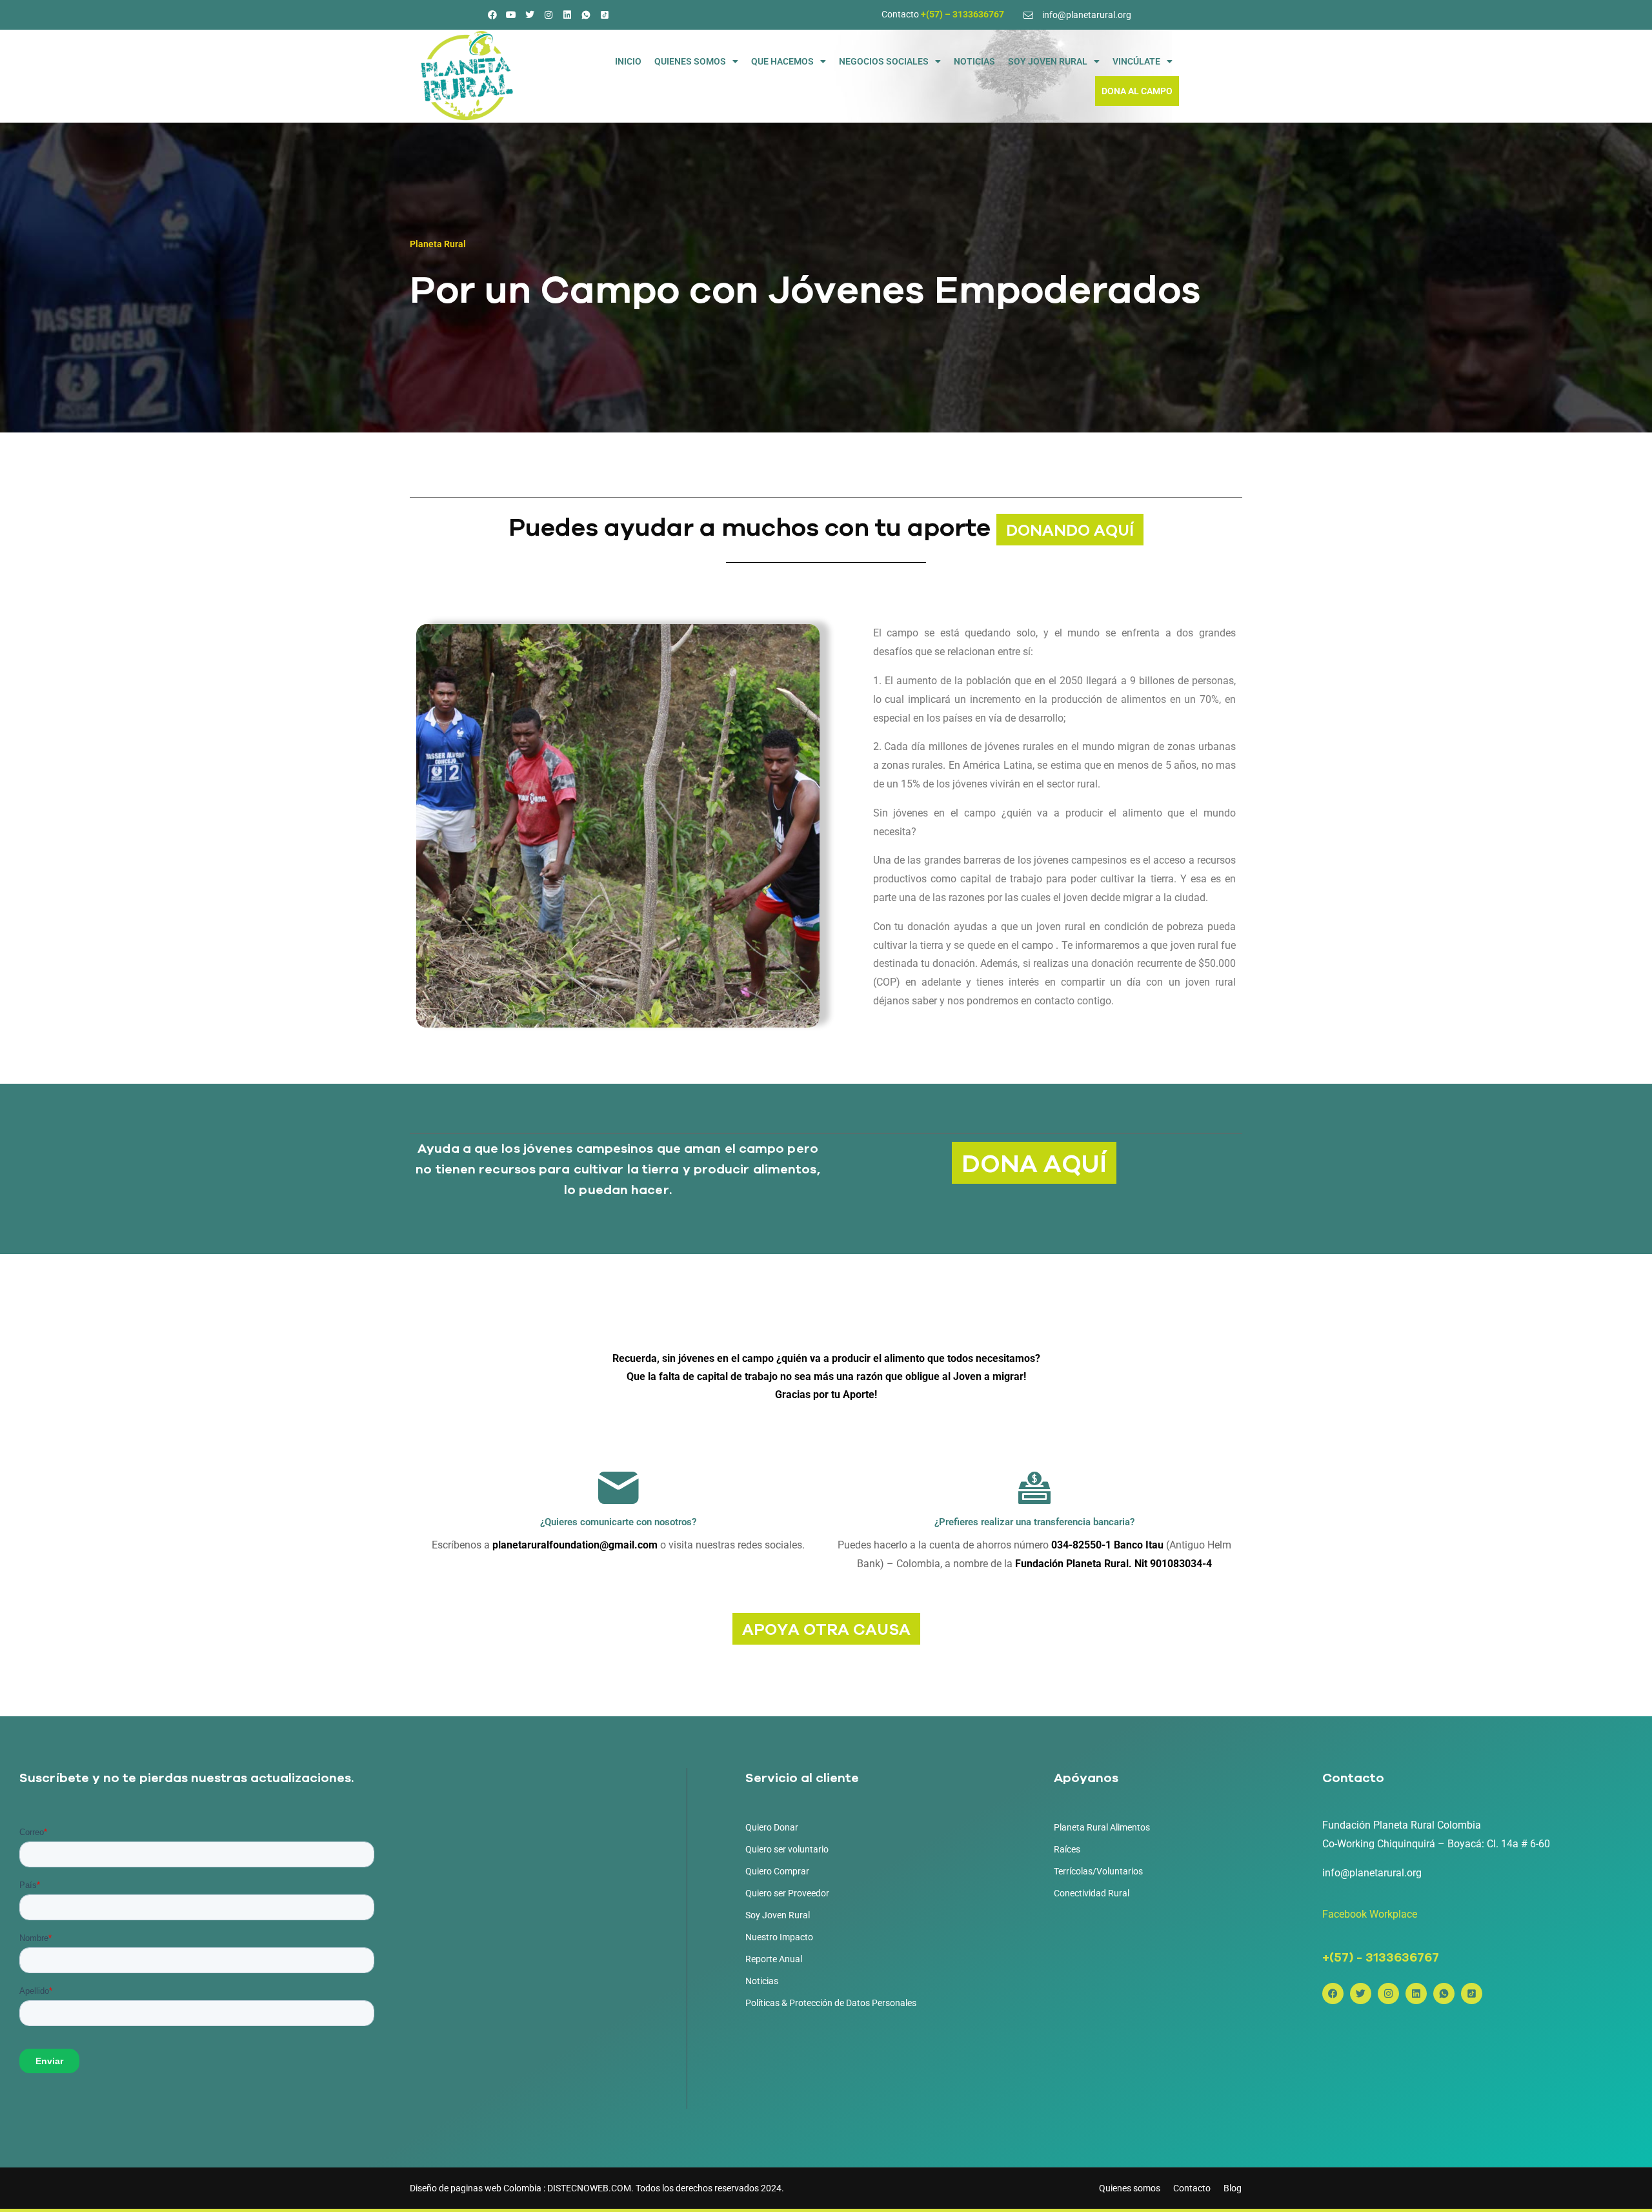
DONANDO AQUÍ (1070, 530)
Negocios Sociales (884, 61)
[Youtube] (511, 15)
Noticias (974, 61)
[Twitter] (530, 15)
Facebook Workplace (1370, 1914)
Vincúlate (1136, 61)
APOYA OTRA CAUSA (826, 1629)
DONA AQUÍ (1034, 1163)
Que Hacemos (782, 61)
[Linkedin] (567, 15)
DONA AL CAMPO (1137, 91)
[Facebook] (492, 15)
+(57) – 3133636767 (962, 14)
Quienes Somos (690, 61)
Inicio (628, 61)
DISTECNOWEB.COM (589, 2188)
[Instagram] (549, 15)
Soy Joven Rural (1048, 61)
